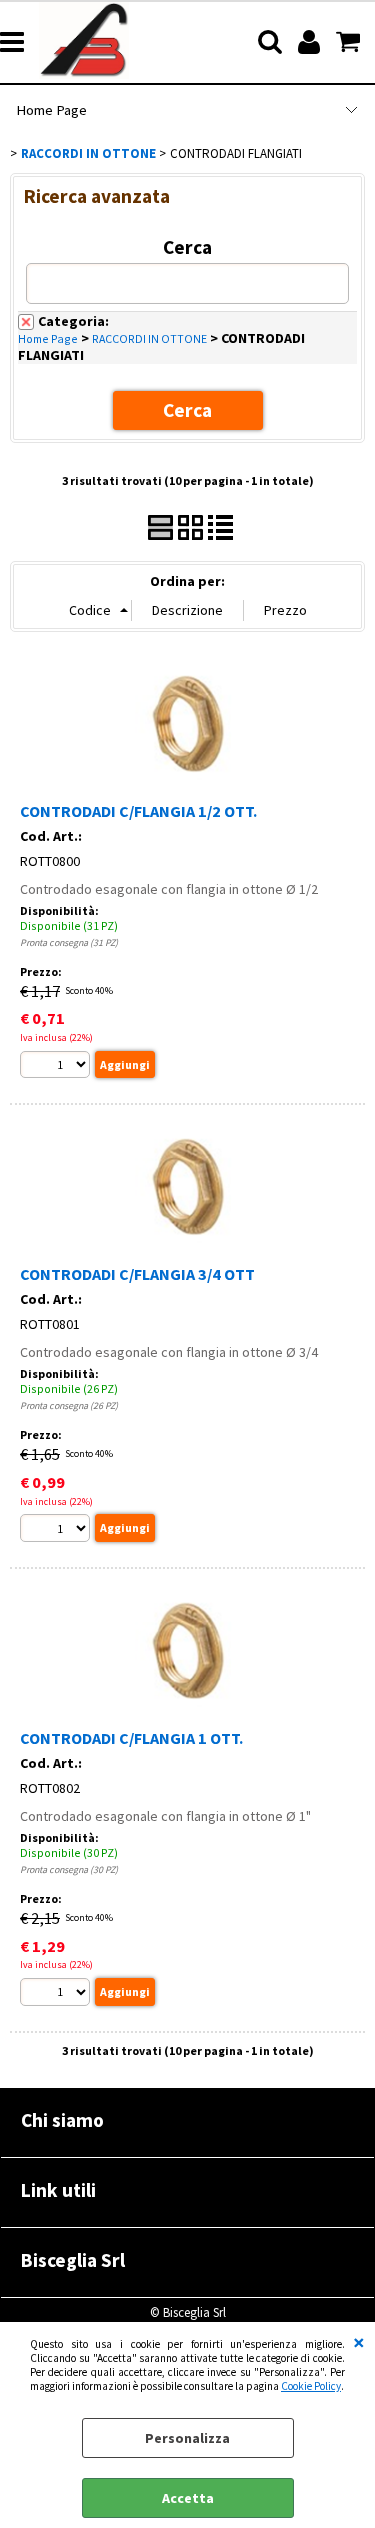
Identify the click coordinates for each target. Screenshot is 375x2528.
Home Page (51, 110)
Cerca (187, 247)
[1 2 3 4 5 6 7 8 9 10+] (57, 1067)
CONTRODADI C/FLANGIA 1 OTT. (131, 1738)
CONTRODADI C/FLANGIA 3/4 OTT (137, 1274)
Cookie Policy (311, 2386)
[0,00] (350, 42)
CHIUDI (359, 2342)
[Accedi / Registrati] (311, 42)
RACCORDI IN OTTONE (149, 338)
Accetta (188, 2498)
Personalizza (187, 2438)
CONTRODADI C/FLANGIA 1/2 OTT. (138, 811)
